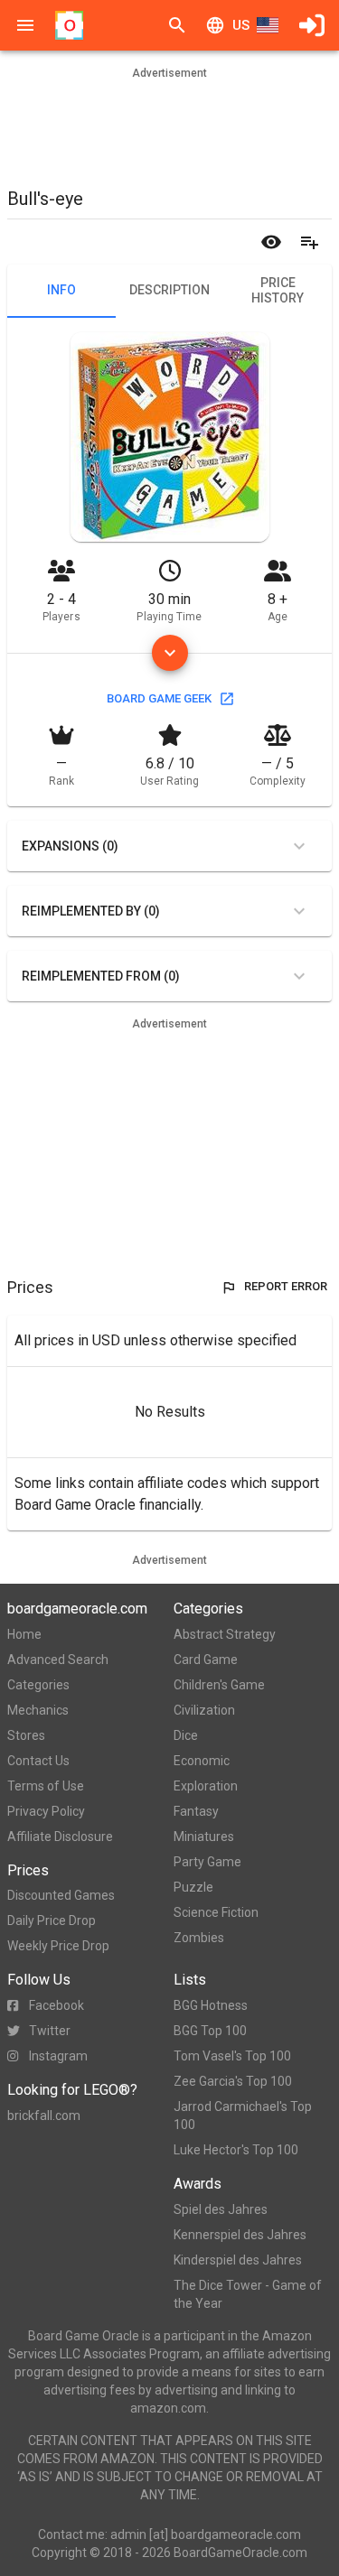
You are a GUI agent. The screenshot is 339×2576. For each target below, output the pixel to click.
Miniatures (204, 1837)
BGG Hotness (211, 2005)
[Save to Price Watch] (271, 242)
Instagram (58, 2056)
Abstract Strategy (225, 1634)
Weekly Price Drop (58, 1946)
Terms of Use (46, 1786)
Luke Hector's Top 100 (236, 2150)
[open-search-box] (177, 25)
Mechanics (38, 1710)
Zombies (199, 1938)
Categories (38, 1685)
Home (24, 1634)
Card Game (206, 1660)
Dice (186, 1735)
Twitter (50, 2031)
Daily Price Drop (52, 1920)
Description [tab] (169, 290)
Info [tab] (61, 290)
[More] (170, 653)
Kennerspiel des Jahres (240, 2235)
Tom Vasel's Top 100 (232, 2056)
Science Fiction (216, 1912)
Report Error (286, 1286)
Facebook (56, 2005)
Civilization (204, 1710)
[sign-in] (312, 25)
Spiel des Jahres (221, 2209)
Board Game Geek (159, 698)
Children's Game (219, 1685)
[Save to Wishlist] (309, 242)
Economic (202, 1761)
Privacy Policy (46, 1811)
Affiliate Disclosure (60, 1837)
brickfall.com (44, 2116)
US (241, 25)
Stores (26, 1735)
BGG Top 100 (210, 2031)
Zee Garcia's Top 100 (233, 2081)
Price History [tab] (278, 291)
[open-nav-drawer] (25, 25)
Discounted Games (61, 1895)
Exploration (206, 1786)
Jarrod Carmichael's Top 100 (243, 2116)
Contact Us (38, 1761)
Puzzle (193, 1887)
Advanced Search (58, 1660)
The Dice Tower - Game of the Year (248, 2294)
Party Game (207, 1862)
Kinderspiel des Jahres (238, 2260)
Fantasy (196, 1811)
